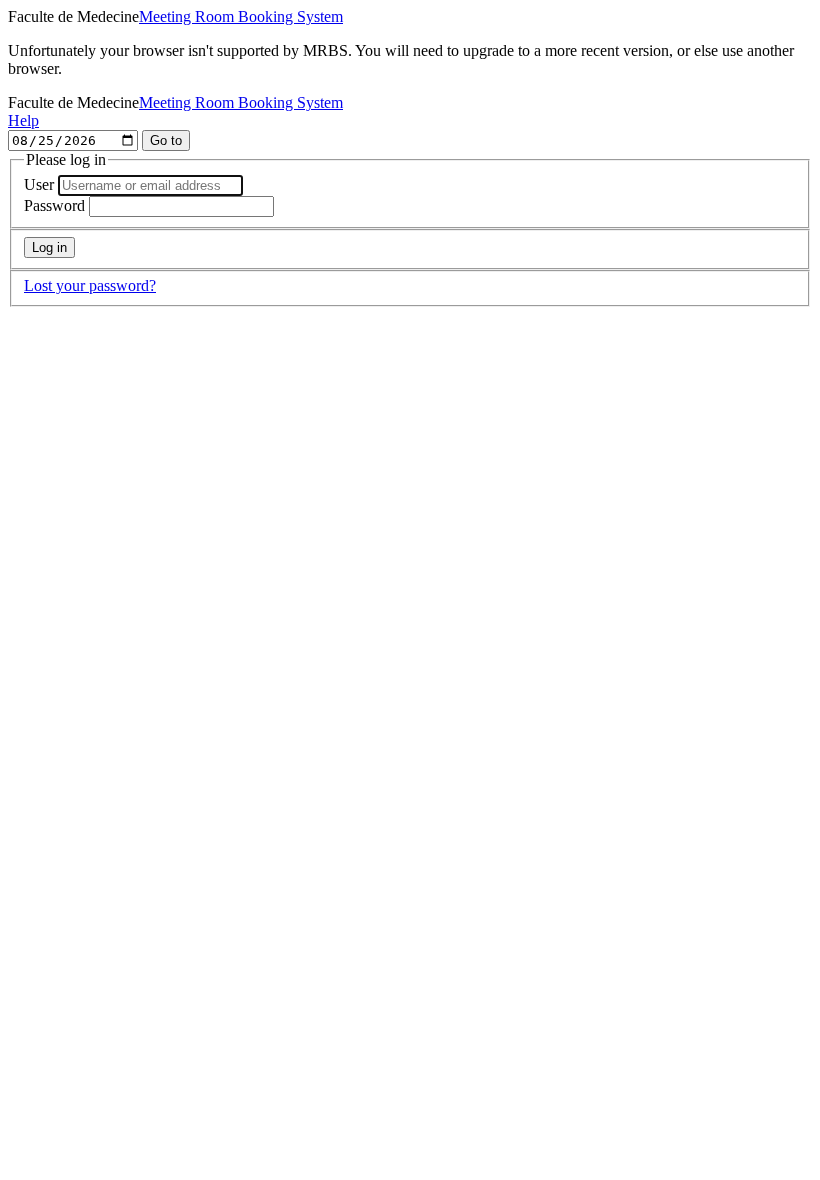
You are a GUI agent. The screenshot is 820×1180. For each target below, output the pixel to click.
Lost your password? (90, 285)
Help (23, 120)
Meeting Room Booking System (241, 16)
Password (54, 205)
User (39, 184)
